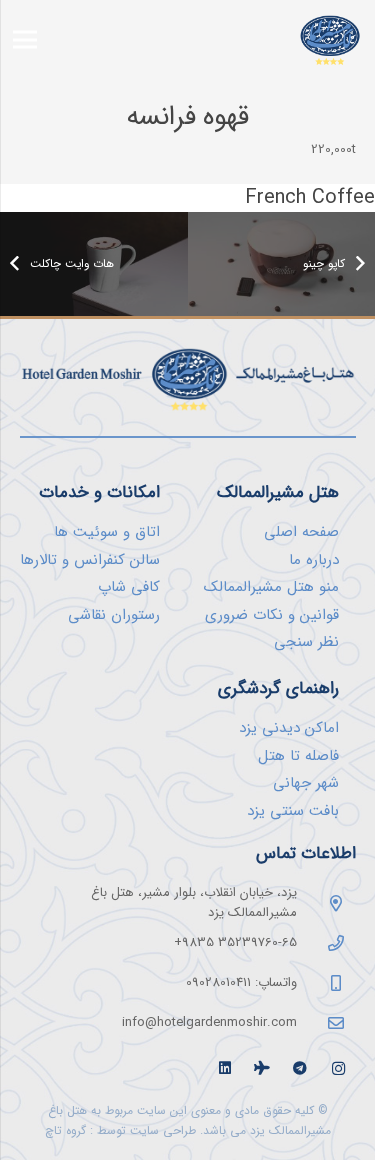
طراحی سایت (163, 1130)
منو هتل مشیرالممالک (271, 587)
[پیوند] (330, 39)
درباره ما (314, 560)
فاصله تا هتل (298, 756)
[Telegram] (300, 1068)
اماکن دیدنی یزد (289, 728)
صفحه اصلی (301, 532)
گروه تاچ (65, 1130)
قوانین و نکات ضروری (272, 615)
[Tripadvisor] (262, 1068)
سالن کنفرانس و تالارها (90, 560)
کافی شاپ (129, 587)
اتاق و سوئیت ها (107, 532)
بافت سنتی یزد (293, 811)
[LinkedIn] (224, 1068)
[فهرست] (25, 40)
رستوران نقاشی (114, 615)
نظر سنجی (306, 642)
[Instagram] (338, 1068)
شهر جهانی (306, 783)
